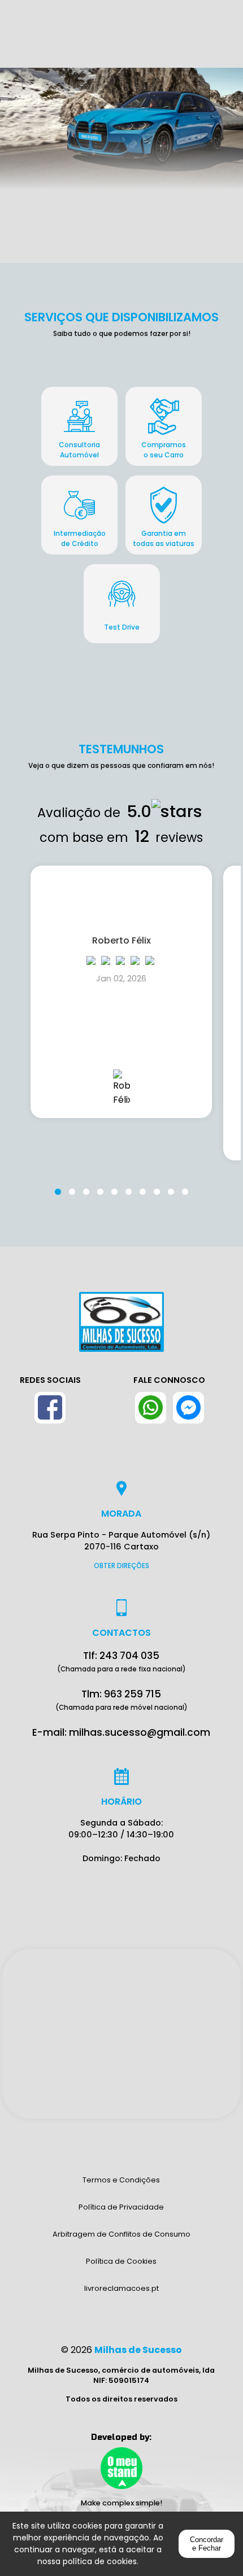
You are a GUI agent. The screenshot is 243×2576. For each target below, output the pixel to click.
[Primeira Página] (121, 1328)
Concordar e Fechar (207, 2544)
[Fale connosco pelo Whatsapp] (151, 1408)
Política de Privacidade (121, 2207)
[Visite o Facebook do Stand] (50, 1408)
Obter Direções (121, 1566)
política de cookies (100, 2561)
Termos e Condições (121, 2180)
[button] (58, 1185)
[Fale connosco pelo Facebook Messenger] (188, 1408)
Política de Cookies (121, 2261)
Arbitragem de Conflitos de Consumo (121, 2234)
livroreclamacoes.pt (121, 2288)
